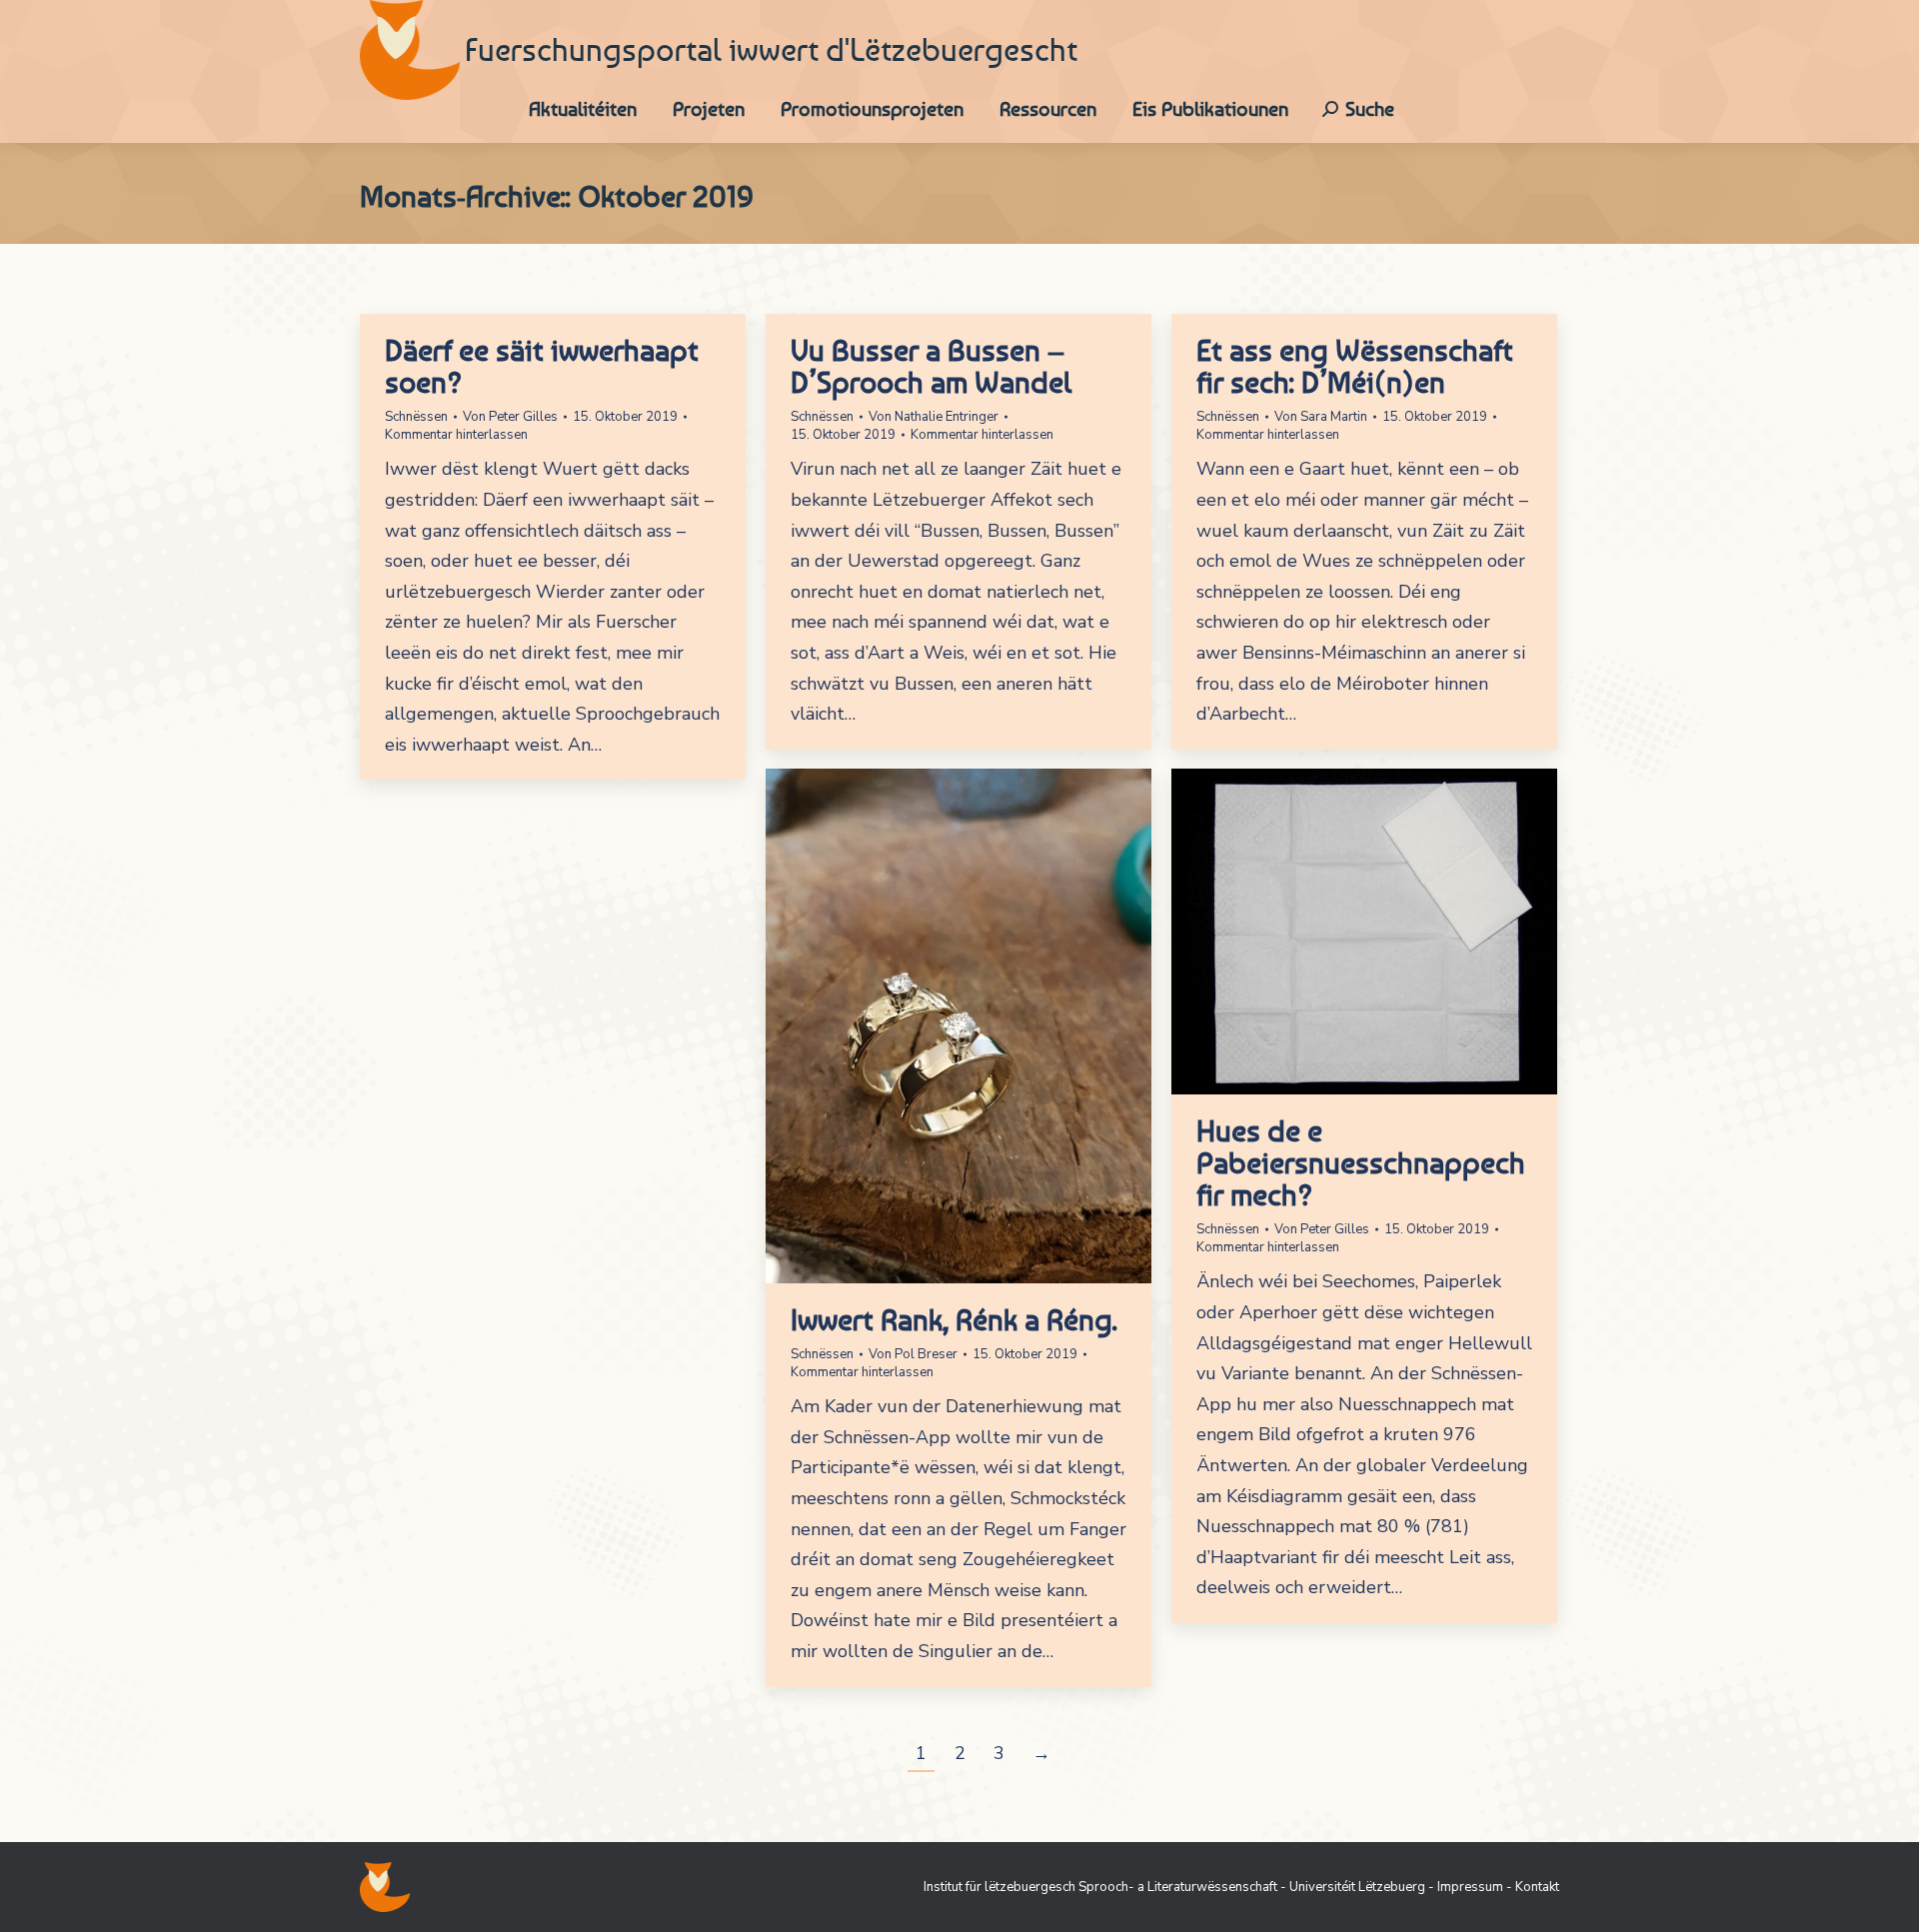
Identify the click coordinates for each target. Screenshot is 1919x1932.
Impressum (1470, 1887)
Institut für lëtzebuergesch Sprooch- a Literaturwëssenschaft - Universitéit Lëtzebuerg (1174, 1887)
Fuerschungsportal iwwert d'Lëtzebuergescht (771, 50)
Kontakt (1537, 1887)
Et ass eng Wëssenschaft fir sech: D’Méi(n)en (1355, 366)
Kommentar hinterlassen (456, 435)
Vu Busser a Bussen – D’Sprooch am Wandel (931, 366)
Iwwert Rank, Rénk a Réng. (954, 1319)
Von (510, 417)
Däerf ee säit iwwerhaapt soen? (542, 366)
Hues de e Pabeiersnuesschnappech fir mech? (1361, 1162)
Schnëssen (416, 417)
